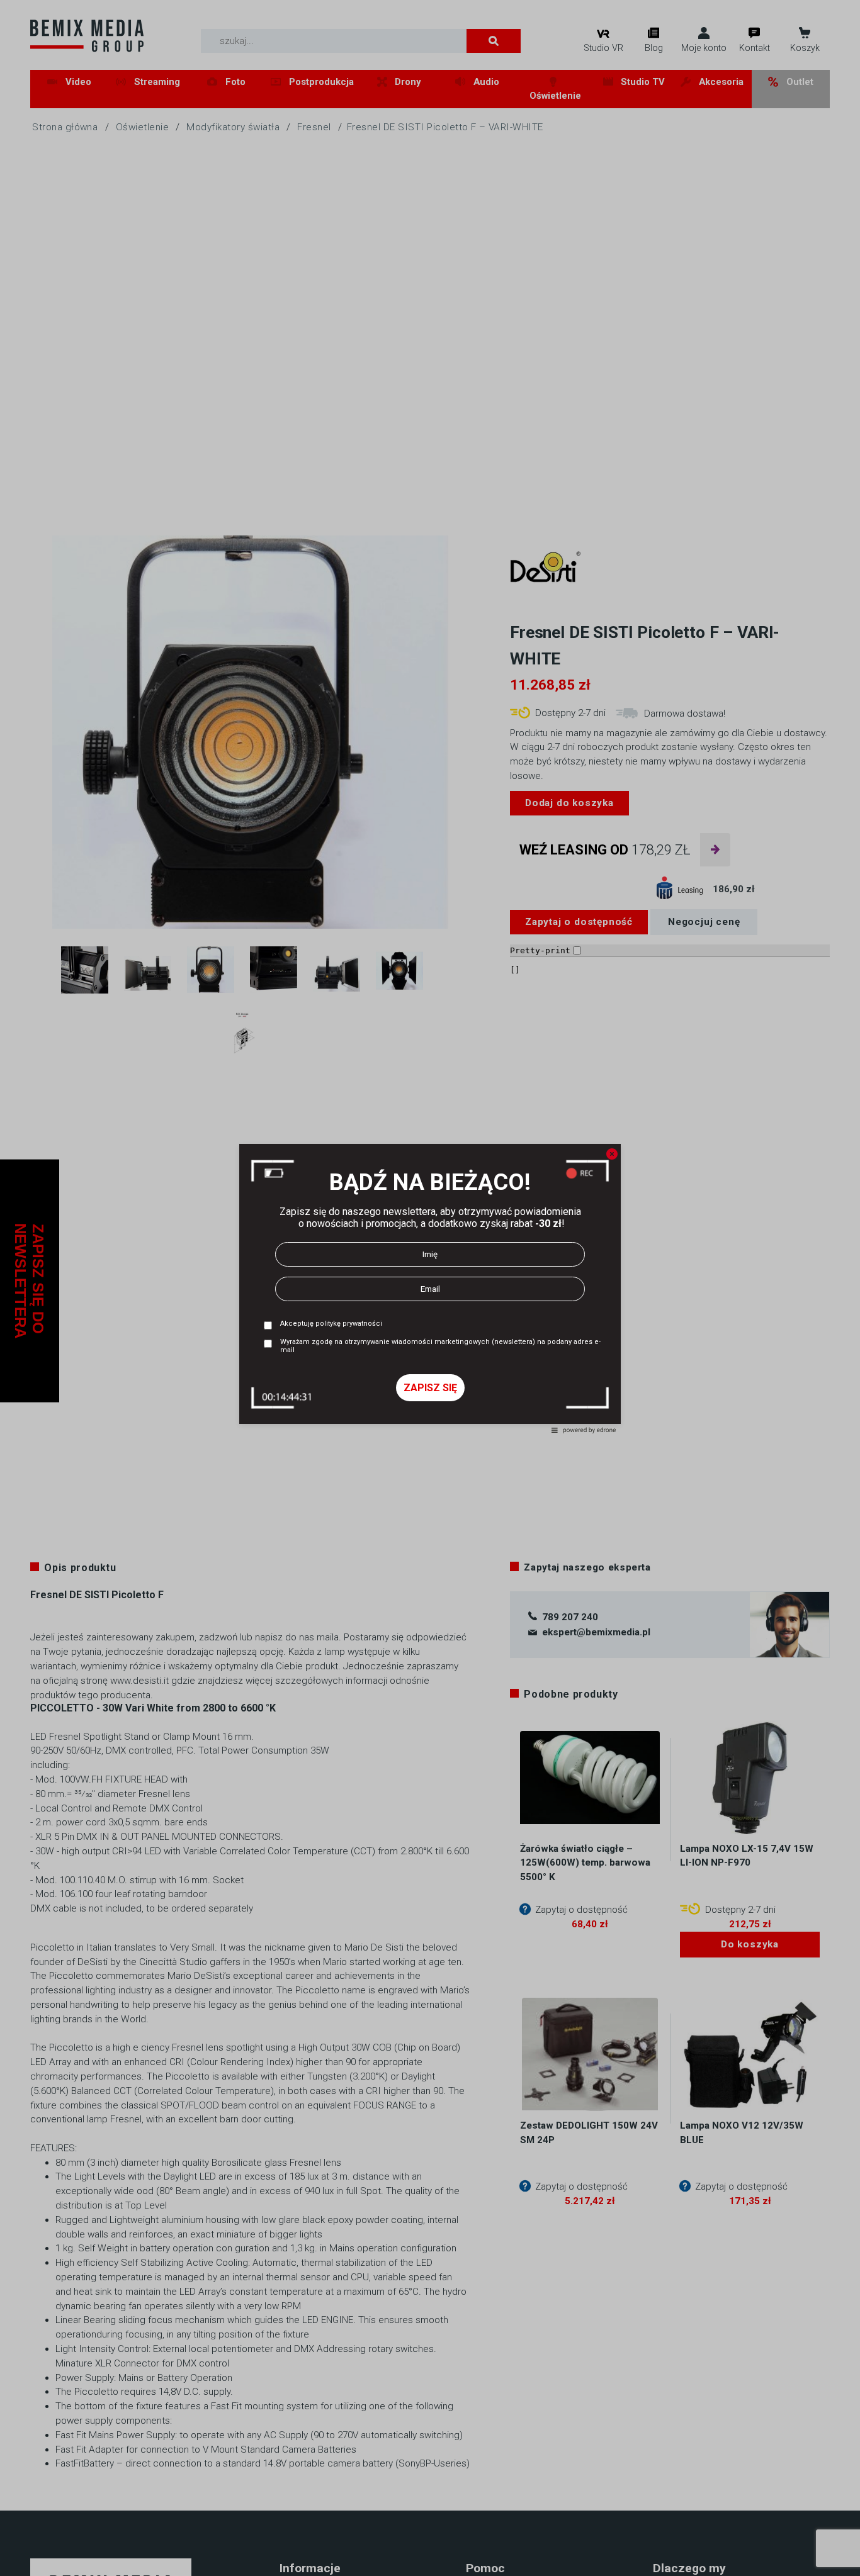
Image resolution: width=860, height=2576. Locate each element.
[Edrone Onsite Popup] (430, 1288)
